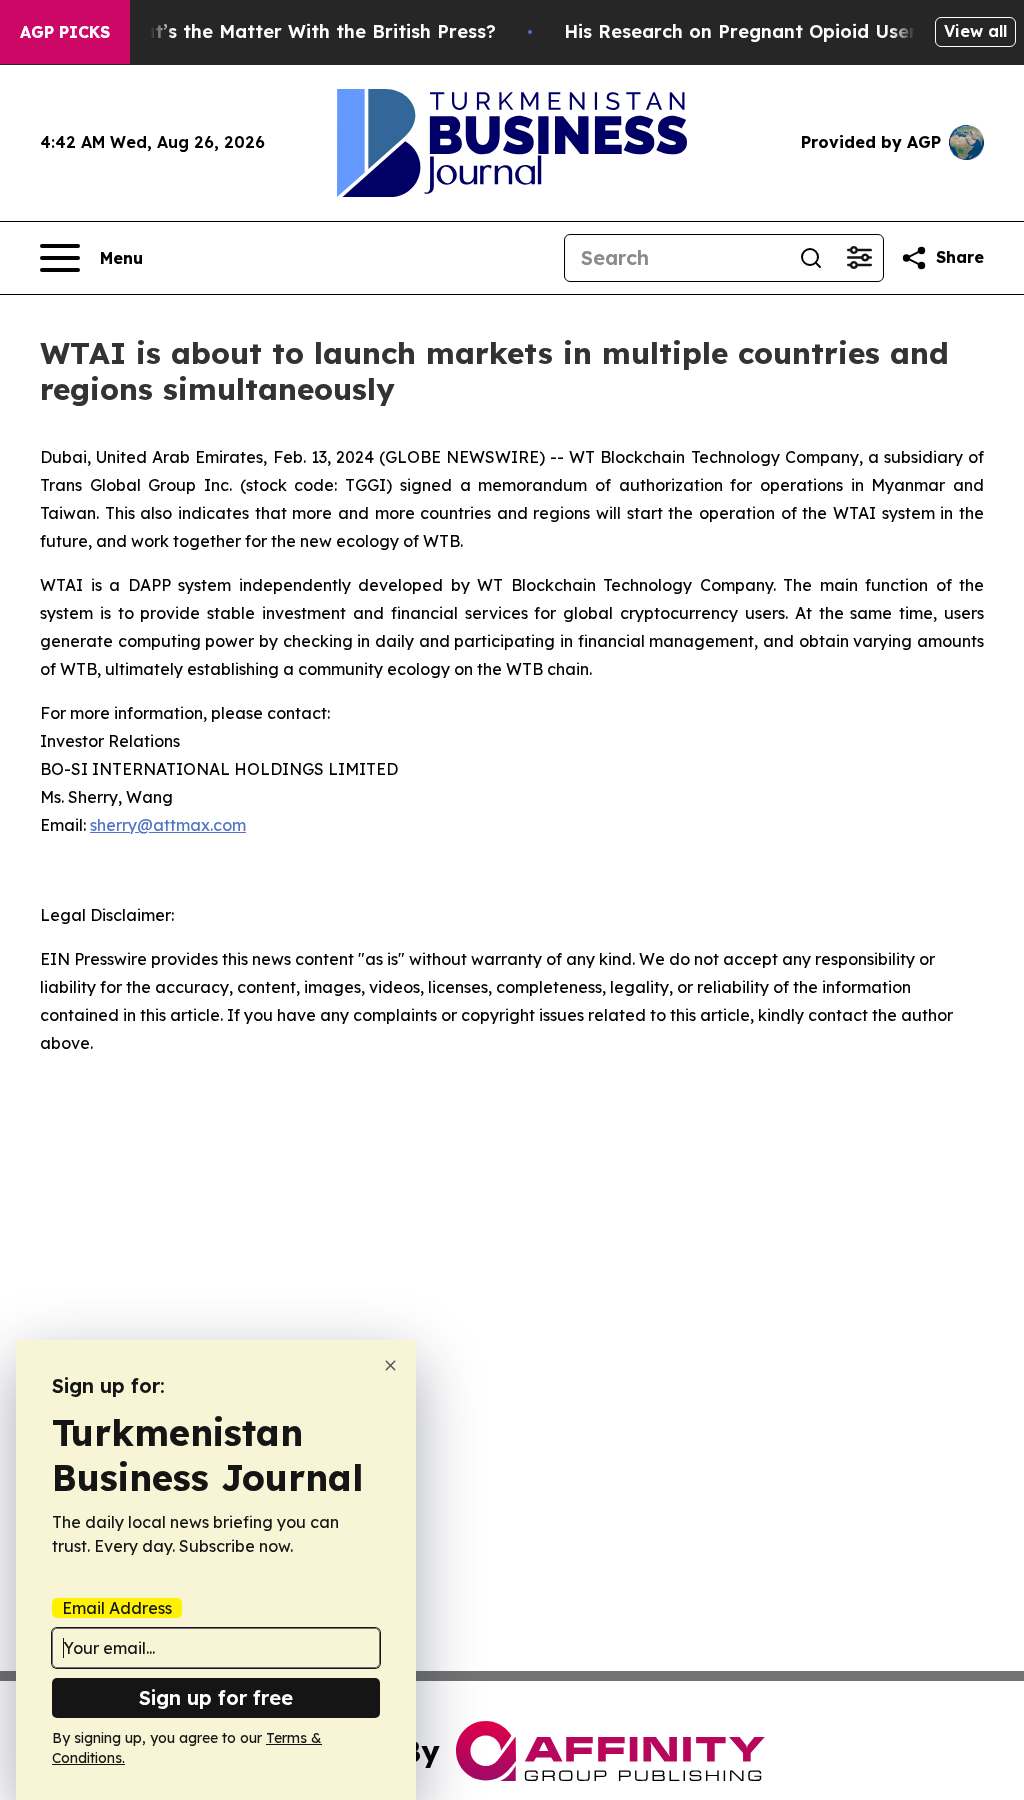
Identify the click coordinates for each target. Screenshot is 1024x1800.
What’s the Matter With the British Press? (305, 31)
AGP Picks (65, 32)
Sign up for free (216, 1697)
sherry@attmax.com (168, 825)
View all (975, 31)
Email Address (117, 1608)
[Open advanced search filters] (859, 258)
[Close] (390, 1365)
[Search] (811, 258)
